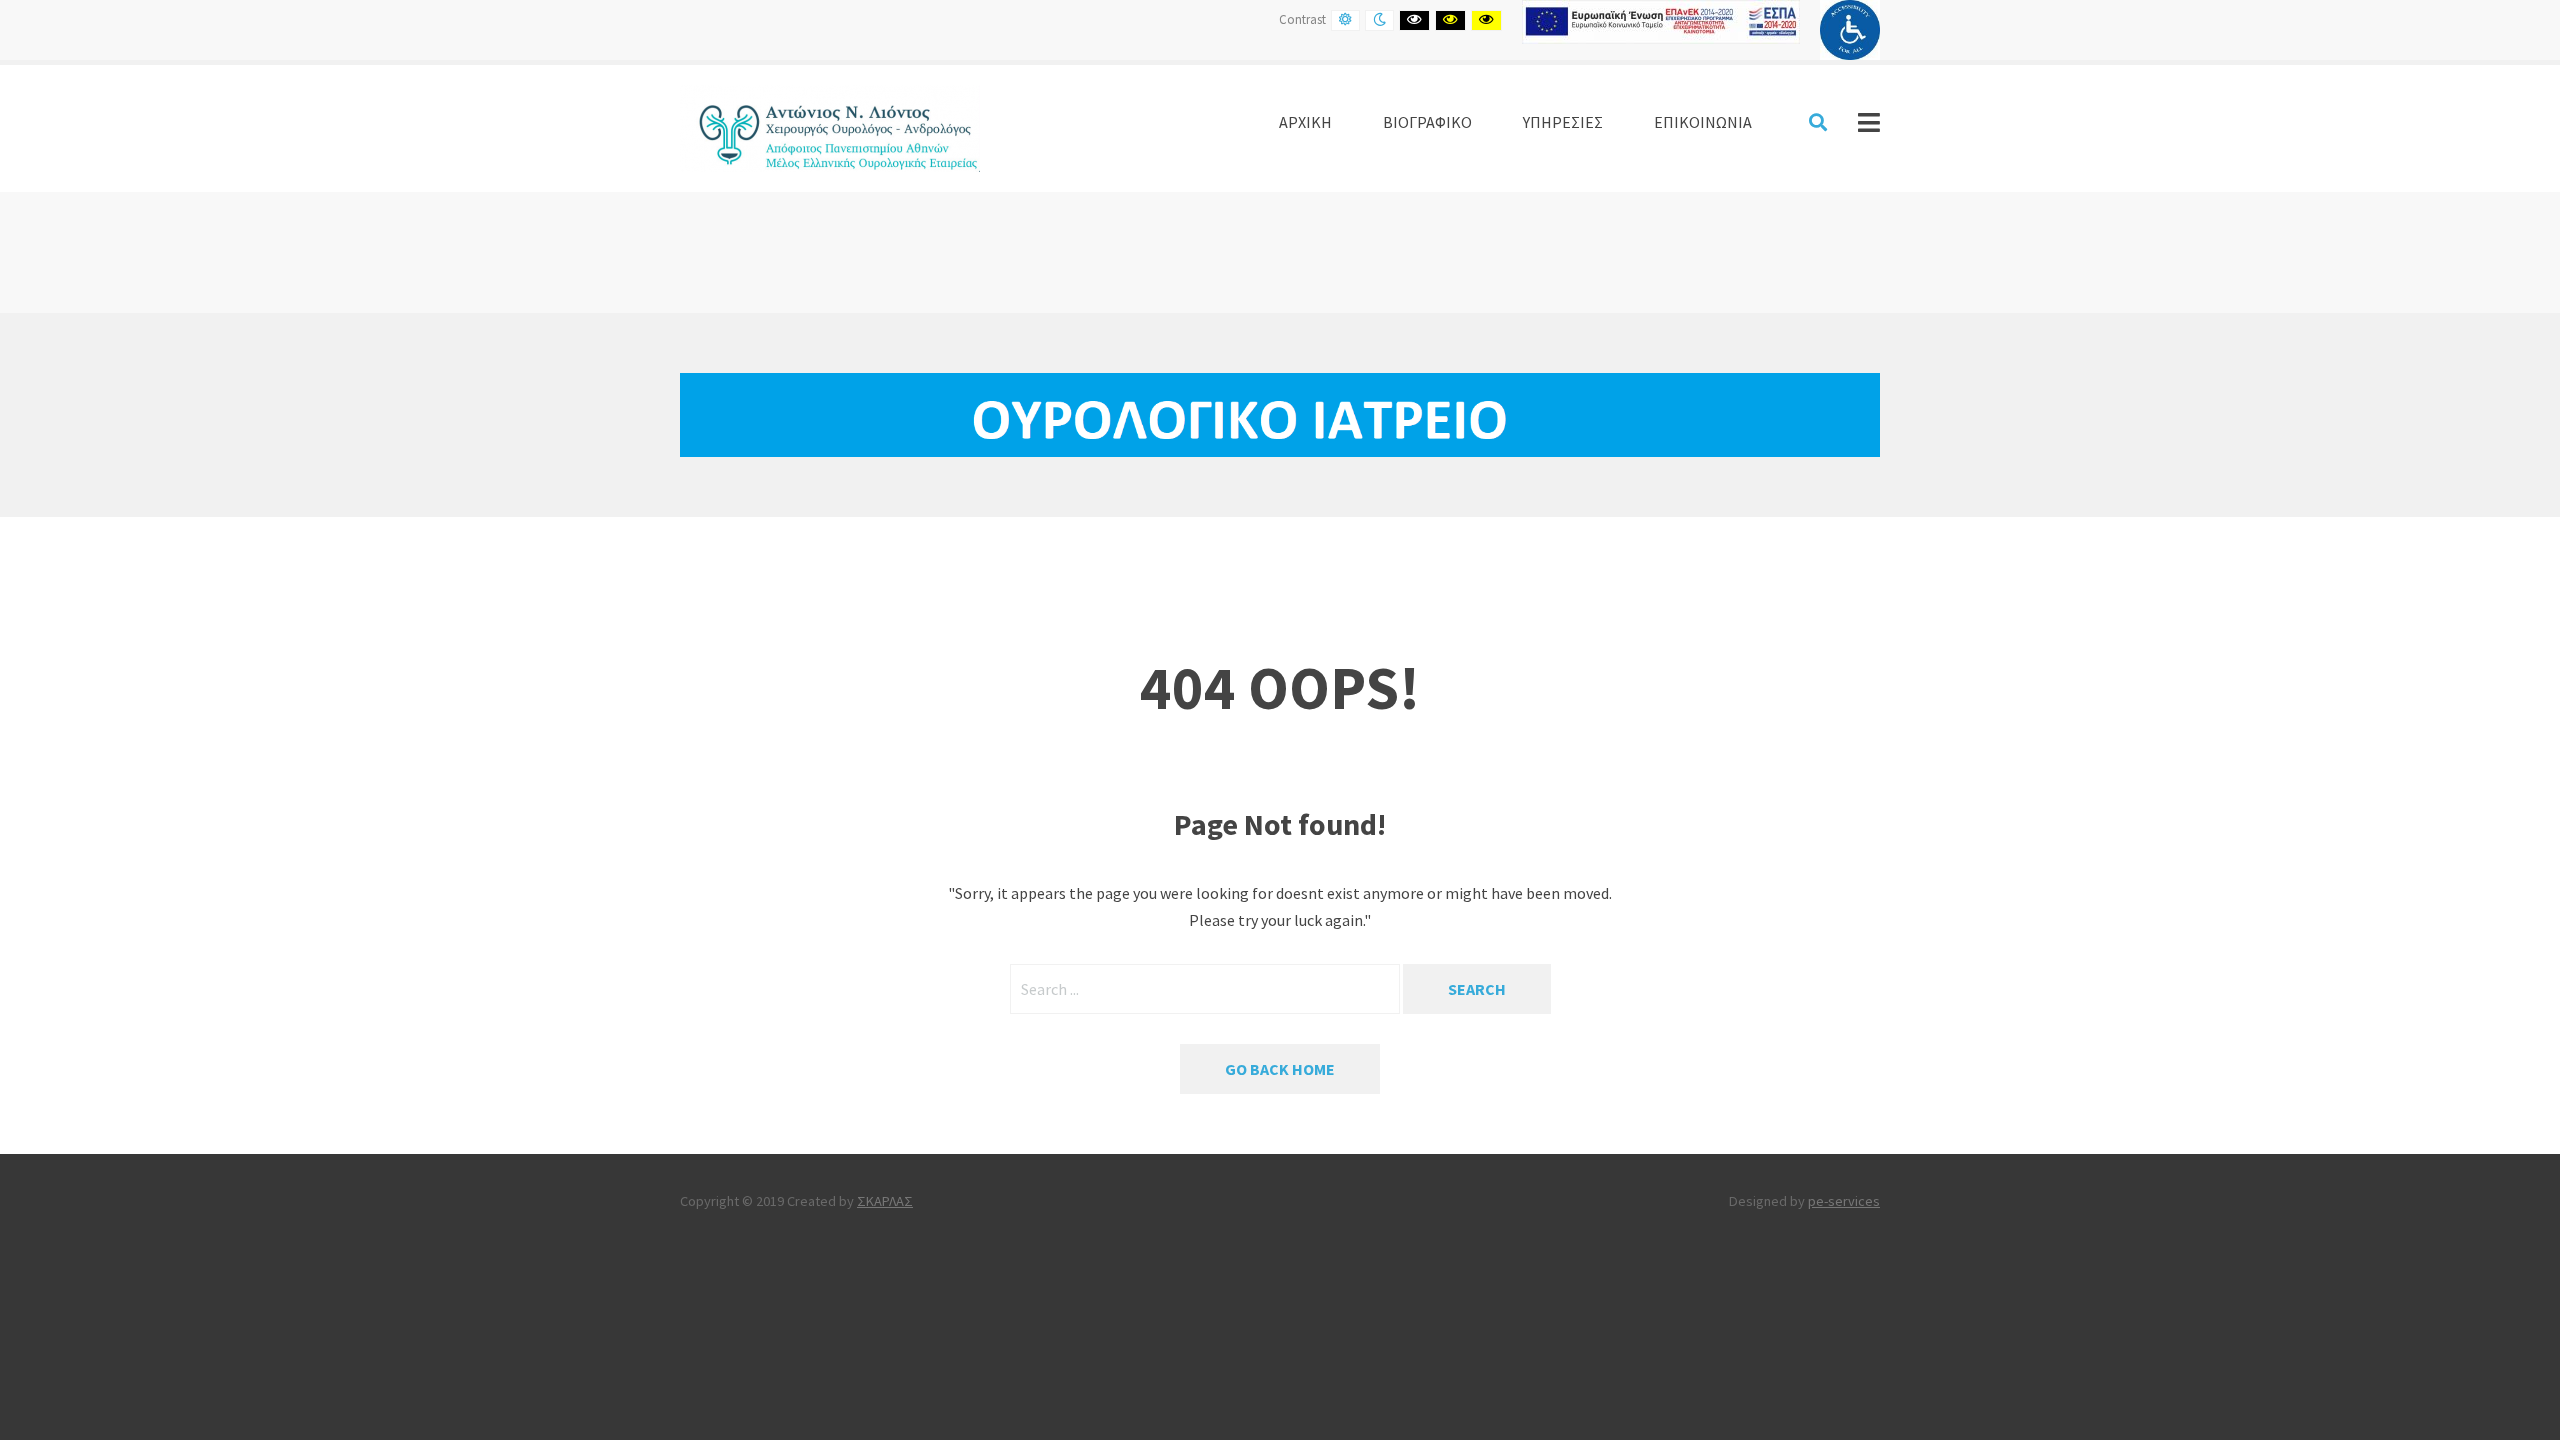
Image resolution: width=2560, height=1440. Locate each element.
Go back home (1280, 1069)
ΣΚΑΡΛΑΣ (885, 1201)
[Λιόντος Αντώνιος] (830, 126)
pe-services (1844, 1201)
